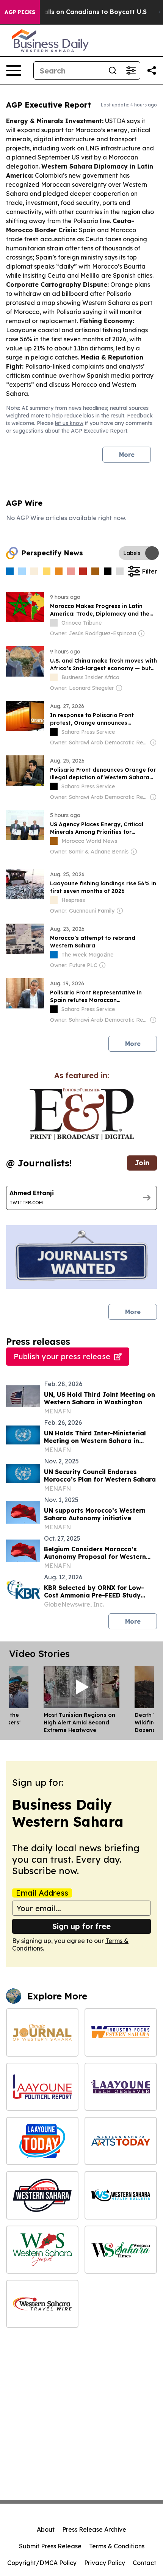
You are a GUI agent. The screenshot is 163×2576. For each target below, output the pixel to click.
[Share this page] (152, 70)
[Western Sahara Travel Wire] (42, 2304)
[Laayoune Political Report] (42, 2087)
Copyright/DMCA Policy (42, 2563)
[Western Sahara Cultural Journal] (42, 2195)
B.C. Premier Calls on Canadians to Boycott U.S (73, 12)
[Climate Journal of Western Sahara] (42, 2032)
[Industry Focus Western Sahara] (121, 2032)
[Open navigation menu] (14, 70)
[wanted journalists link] (82, 1114)
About (46, 2529)
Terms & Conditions (117, 2546)
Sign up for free (81, 1926)
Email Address (42, 1893)
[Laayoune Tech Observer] (121, 2087)
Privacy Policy (105, 2563)
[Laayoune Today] (42, 2141)
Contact (144, 2563)
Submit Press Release (50, 2546)
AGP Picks (20, 12)
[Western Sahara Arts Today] (121, 2141)
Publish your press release (62, 1356)
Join (142, 1163)
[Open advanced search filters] (131, 70)
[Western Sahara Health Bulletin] (121, 2195)
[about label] (54, 623)
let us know (69, 423)
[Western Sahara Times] (121, 2250)
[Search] (113, 70)
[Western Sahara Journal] (42, 2250)
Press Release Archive (94, 2529)
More (127, 455)
